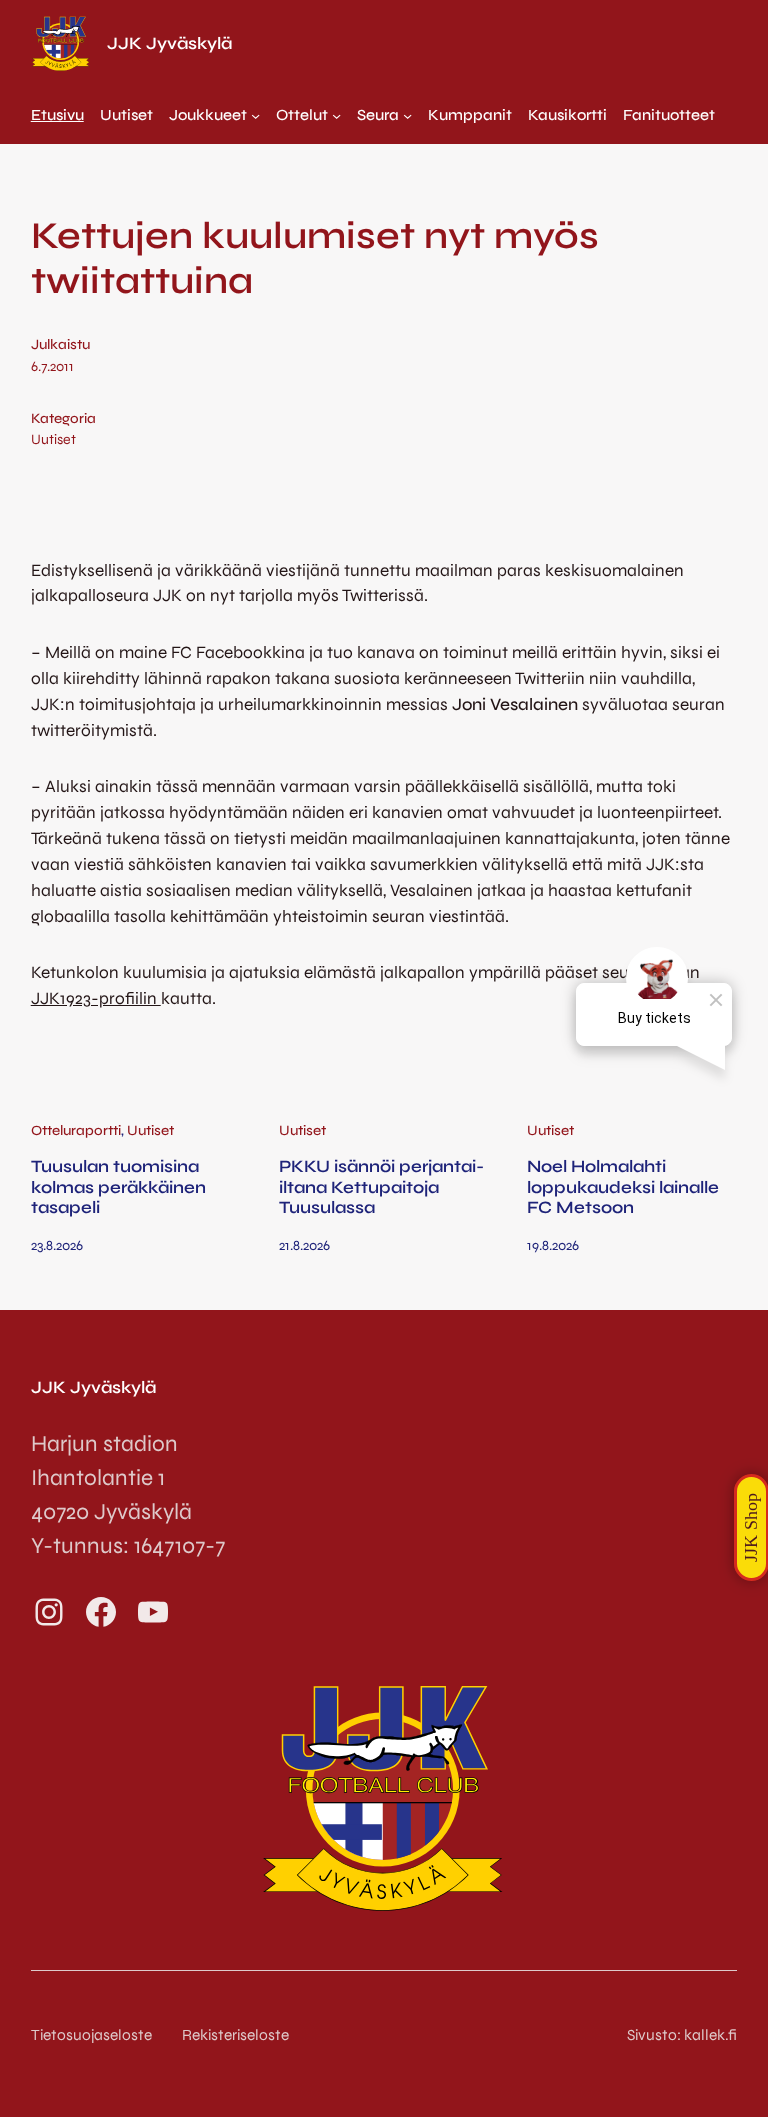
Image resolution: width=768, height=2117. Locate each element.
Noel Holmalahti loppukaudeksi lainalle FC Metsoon (623, 1187)
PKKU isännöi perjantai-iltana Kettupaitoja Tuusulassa (381, 1187)
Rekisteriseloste (235, 2035)
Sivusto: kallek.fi (682, 2035)
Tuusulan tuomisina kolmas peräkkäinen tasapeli (118, 1187)
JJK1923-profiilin (96, 998)
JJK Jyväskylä (169, 43)
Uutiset (53, 439)
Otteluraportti (76, 1130)
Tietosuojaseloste (91, 2035)
